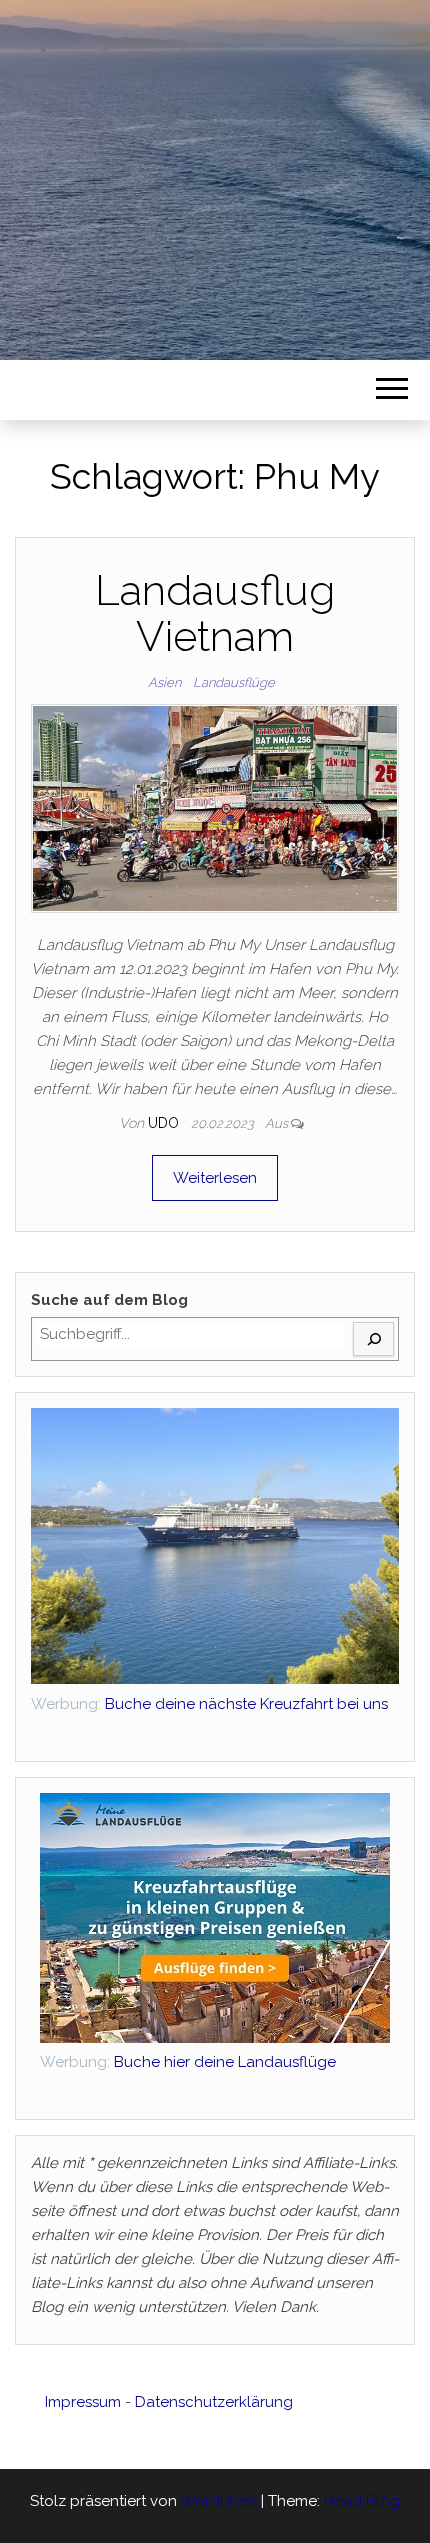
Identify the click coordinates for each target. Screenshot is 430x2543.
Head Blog (362, 2501)
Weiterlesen (215, 1178)
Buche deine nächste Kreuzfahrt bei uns (246, 1704)
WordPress (218, 2501)
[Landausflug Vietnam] (215, 808)
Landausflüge (234, 682)
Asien (164, 682)
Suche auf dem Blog (109, 1300)
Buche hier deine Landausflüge (188, 2062)
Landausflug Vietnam (215, 613)
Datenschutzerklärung (214, 2402)
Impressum (83, 2402)
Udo (165, 1123)
